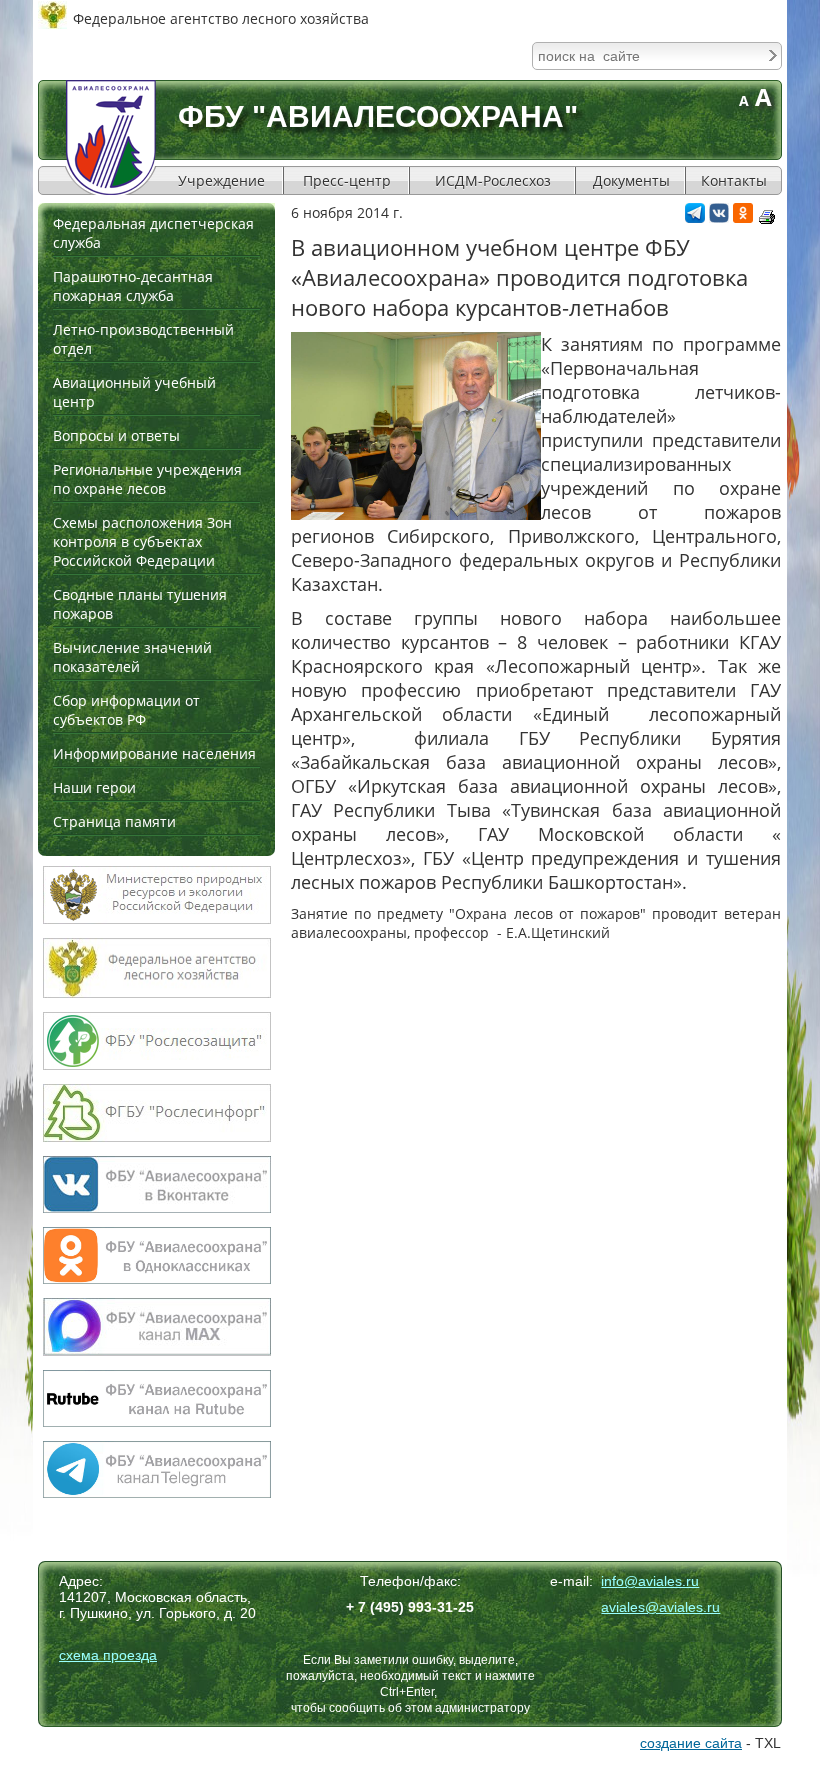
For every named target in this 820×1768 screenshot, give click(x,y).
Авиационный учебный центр (134, 392)
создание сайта (691, 1743)
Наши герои (94, 787)
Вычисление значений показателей (132, 657)
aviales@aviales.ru (660, 1607)
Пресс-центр (347, 180)
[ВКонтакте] (719, 217)
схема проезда (108, 1655)
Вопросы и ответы (116, 435)
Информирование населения (154, 753)
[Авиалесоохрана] (111, 137)
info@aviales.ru (650, 1581)
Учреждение (221, 180)
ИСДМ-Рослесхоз (493, 180)
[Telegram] (695, 217)
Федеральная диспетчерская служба (153, 233)
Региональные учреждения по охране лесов (147, 479)
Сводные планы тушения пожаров (140, 604)
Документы (631, 180)
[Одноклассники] (743, 217)
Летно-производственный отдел (143, 339)
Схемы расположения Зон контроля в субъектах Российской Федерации (142, 541)
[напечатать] (767, 217)
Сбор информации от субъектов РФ (126, 710)
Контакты (734, 180)
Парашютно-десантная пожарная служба (133, 286)
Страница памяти (114, 821)
